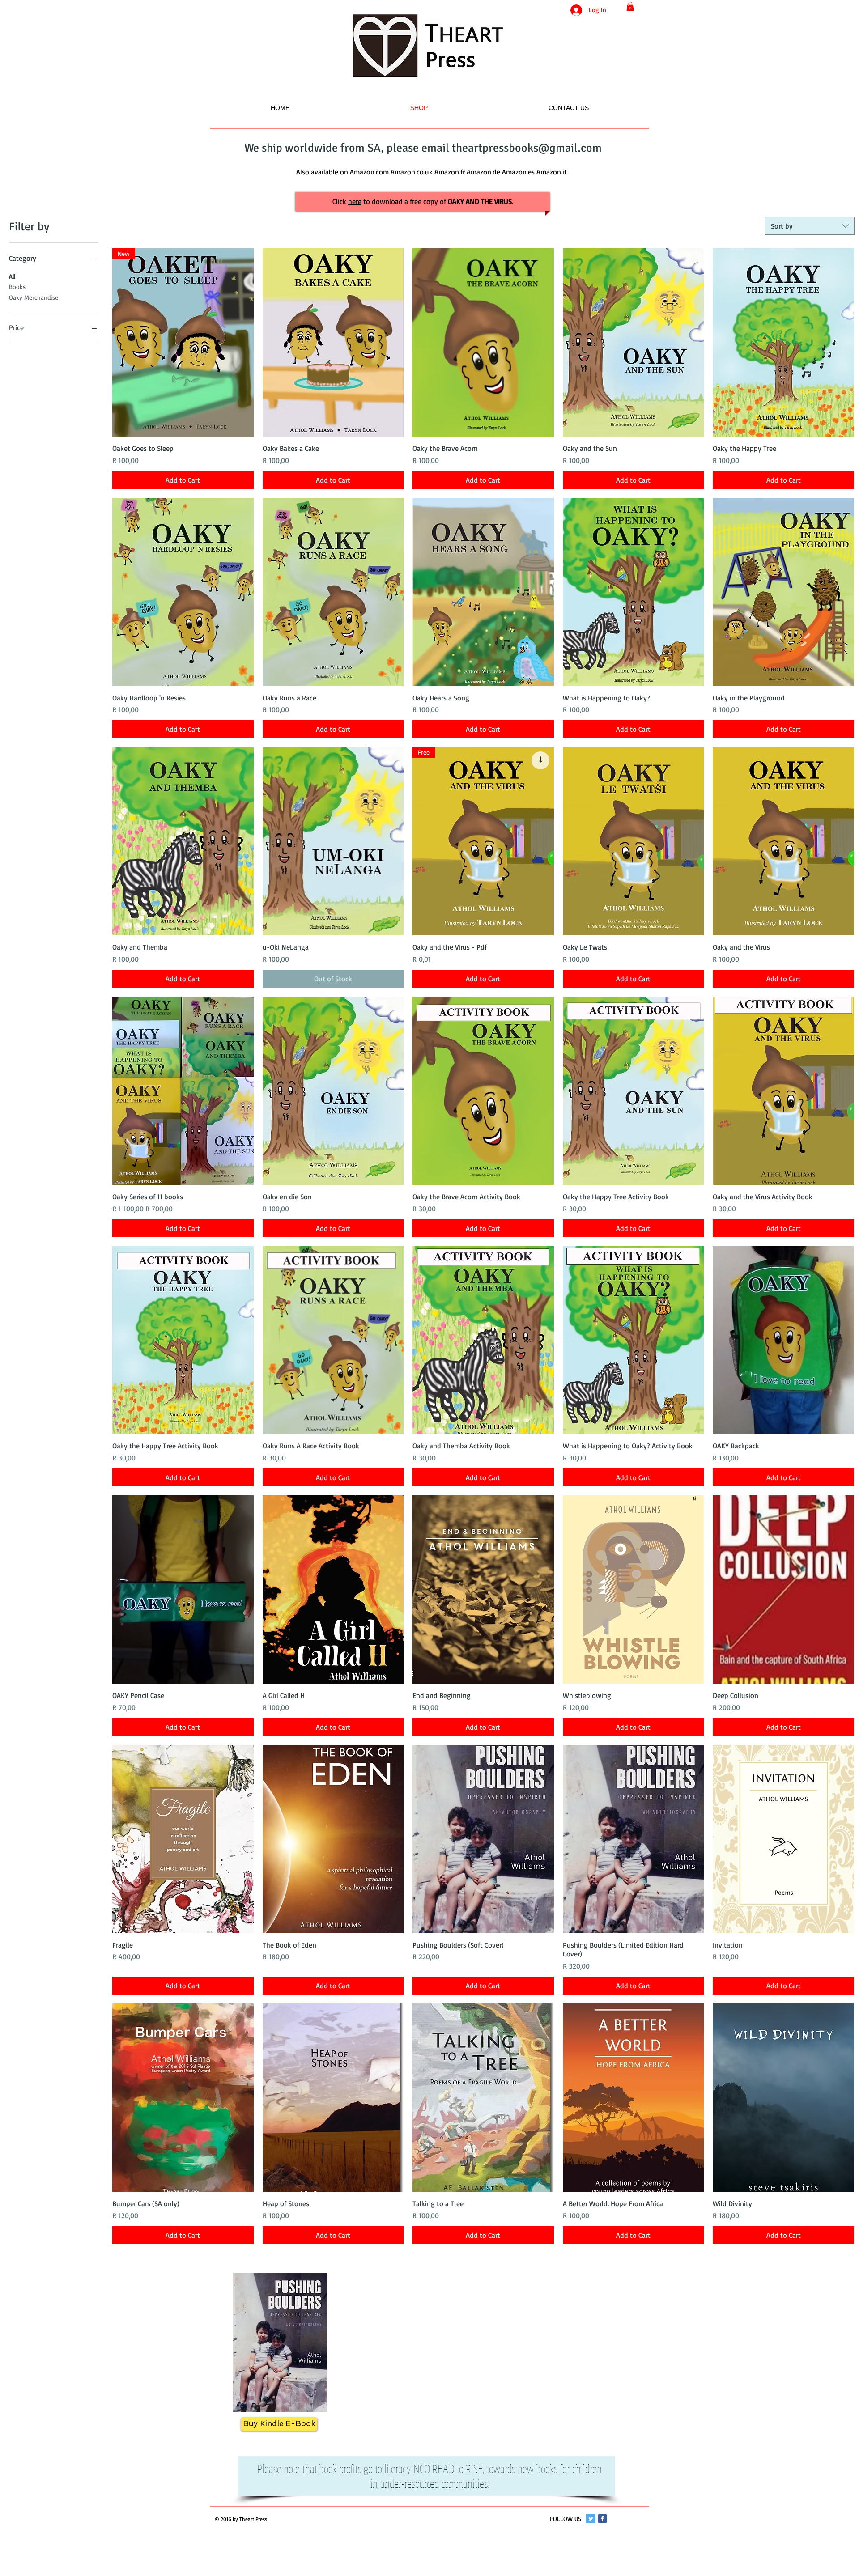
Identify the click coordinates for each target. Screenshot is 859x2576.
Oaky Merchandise (34, 297)
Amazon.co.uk (412, 172)
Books (17, 286)
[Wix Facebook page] (602, 2519)
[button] (630, 6)
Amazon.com (369, 172)
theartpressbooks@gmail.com (527, 148)
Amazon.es (518, 172)
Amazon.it (552, 172)
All (12, 276)
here (355, 201)
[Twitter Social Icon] (591, 2519)
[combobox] (810, 226)
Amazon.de (483, 172)
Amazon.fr (450, 172)
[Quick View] (333, 342)
